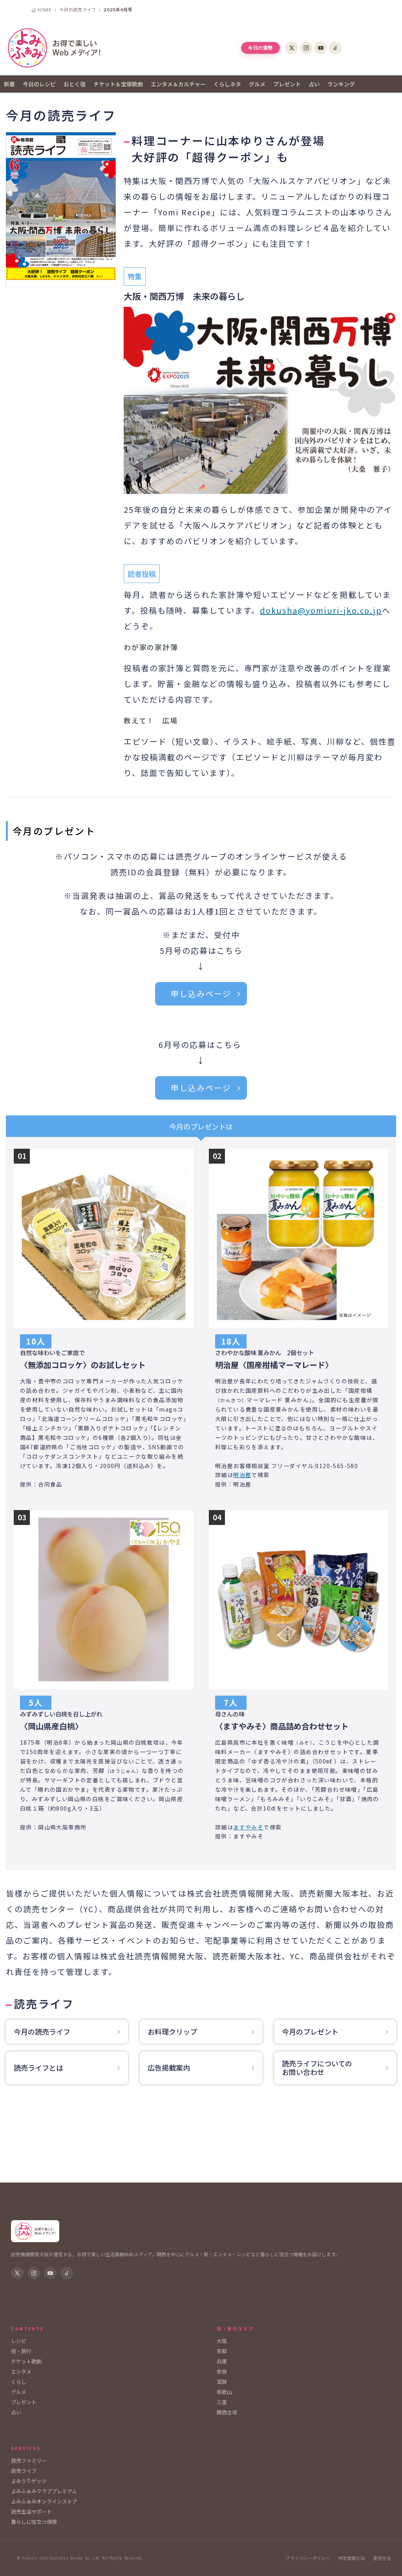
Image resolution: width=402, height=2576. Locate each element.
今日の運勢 (260, 48)
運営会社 (382, 2558)
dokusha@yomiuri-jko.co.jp (321, 610)
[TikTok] (335, 48)
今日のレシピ (39, 84)
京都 (222, 2351)
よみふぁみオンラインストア (44, 2501)
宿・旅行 (21, 2351)
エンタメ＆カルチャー (178, 84)
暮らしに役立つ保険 (34, 2522)
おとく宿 (75, 84)
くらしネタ (227, 84)
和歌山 (224, 2392)
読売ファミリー (29, 2460)
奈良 (222, 2371)
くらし (19, 2382)
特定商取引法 (352, 2558)
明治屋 (242, 1475)
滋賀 (222, 2382)
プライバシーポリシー (308, 2558)
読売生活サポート (31, 2511)
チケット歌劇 (26, 2361)
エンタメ (21, 2371)
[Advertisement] (201, 2141)
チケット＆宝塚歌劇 (118, 84)
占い (314, 84)
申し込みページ (201, 994)
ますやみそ (248, 1827)
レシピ (19, 2341)
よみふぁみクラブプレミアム (44, 2491)
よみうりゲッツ (29, 2481)
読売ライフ (24, 2471)
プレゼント (287, 84)
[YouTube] (321, 48)
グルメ (257, 84)
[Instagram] (306, 48)
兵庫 (222, 2361)
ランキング (341, 84)
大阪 (222, 2341)
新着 (9, 84)
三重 (222, 2402)
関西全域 (227, 2412)
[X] (292, 48)
